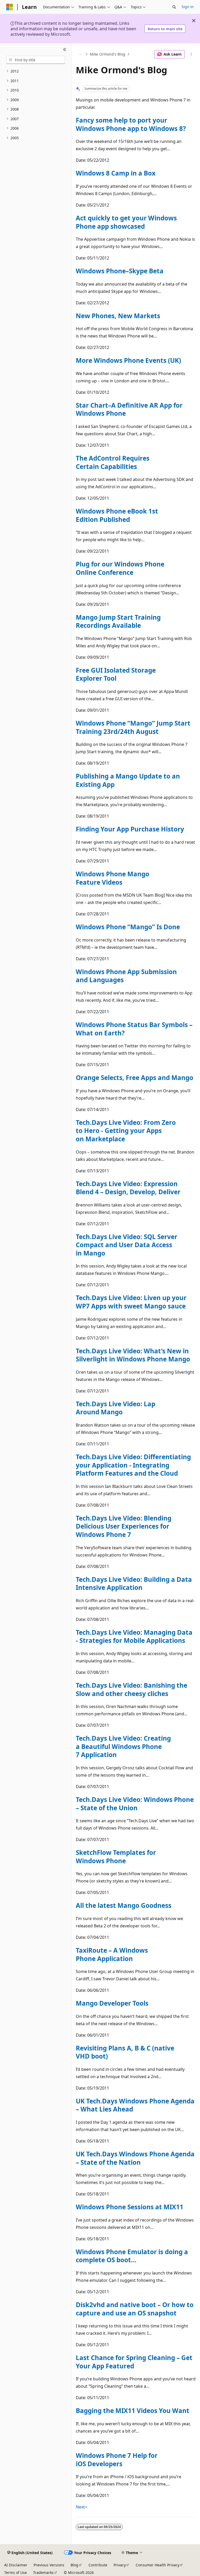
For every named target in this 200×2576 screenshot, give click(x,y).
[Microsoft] (10, 7)
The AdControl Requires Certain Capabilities (113, 462)
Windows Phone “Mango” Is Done (128, 927)
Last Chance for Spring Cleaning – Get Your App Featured (134, 2362)
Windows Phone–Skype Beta (120, 271)
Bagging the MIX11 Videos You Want (133, 2411)
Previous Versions (49, 2565)
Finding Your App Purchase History (130, 829)
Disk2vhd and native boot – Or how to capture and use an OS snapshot (135, 2309)
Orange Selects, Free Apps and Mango (135, 1078)
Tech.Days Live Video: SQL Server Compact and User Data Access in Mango (127, 1245)
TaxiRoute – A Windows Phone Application (112, 1954)
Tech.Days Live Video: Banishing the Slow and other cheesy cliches (132, 1689)
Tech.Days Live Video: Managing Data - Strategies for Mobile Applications (134, 1636)
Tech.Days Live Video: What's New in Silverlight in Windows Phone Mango (133, 1355)
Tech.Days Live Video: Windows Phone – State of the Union (135, 1804)
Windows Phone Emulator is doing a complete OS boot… (132, 2256)
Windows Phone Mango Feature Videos (113, 878)
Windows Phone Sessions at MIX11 (130, 2207)
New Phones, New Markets (118, 316)
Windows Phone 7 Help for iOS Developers (117, 2460)
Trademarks (43, 2572)
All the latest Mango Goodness (124, 1905)
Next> (82, 2507)
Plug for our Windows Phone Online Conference (120, 568)
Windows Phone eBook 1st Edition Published (117, 515)
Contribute (98, 2565)
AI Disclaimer (16, 2565)
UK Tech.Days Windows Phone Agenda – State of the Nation (135, 2158)
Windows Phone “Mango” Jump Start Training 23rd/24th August (133, 727)
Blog (74, 2565)
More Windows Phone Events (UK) (128, 360)
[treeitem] (36, 71)
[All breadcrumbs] (80, 54)
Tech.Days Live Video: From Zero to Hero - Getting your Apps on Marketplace (126, 1131)
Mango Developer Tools (112, 2003)
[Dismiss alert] (194, 21)
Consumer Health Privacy (158, 2565)
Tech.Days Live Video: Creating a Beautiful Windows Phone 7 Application (123, 1746)
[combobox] (36, 60)
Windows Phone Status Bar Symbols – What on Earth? (134, 1029)
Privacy (120, 2565)
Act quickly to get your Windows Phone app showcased (126, 222)
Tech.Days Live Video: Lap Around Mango (115, 1408)
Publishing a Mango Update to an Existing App (128, 780)
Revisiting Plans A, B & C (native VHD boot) (125, 2052)
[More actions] (191, 54)
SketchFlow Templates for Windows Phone (116, 1857)
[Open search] (174, 7)
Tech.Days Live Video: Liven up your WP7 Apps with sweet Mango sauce (131, 1302)
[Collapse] (65, 50)
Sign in (188, 7)
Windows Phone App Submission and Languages (126, 976)
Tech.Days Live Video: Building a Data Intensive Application (134, 1583)
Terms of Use (15, 2572)
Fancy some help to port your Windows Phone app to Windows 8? (131, 124)
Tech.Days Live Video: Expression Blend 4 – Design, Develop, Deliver (128, 1188)
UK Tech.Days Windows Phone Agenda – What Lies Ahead (135, 2105)
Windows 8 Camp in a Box (116, 173)
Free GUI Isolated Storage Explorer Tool (116, 674)
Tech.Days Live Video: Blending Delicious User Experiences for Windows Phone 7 (124, 1526)
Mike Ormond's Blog (108, 54)
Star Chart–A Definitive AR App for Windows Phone (129, 409)
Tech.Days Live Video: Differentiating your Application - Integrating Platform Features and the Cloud (133, 1465)
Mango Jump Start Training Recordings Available (118, 621)
